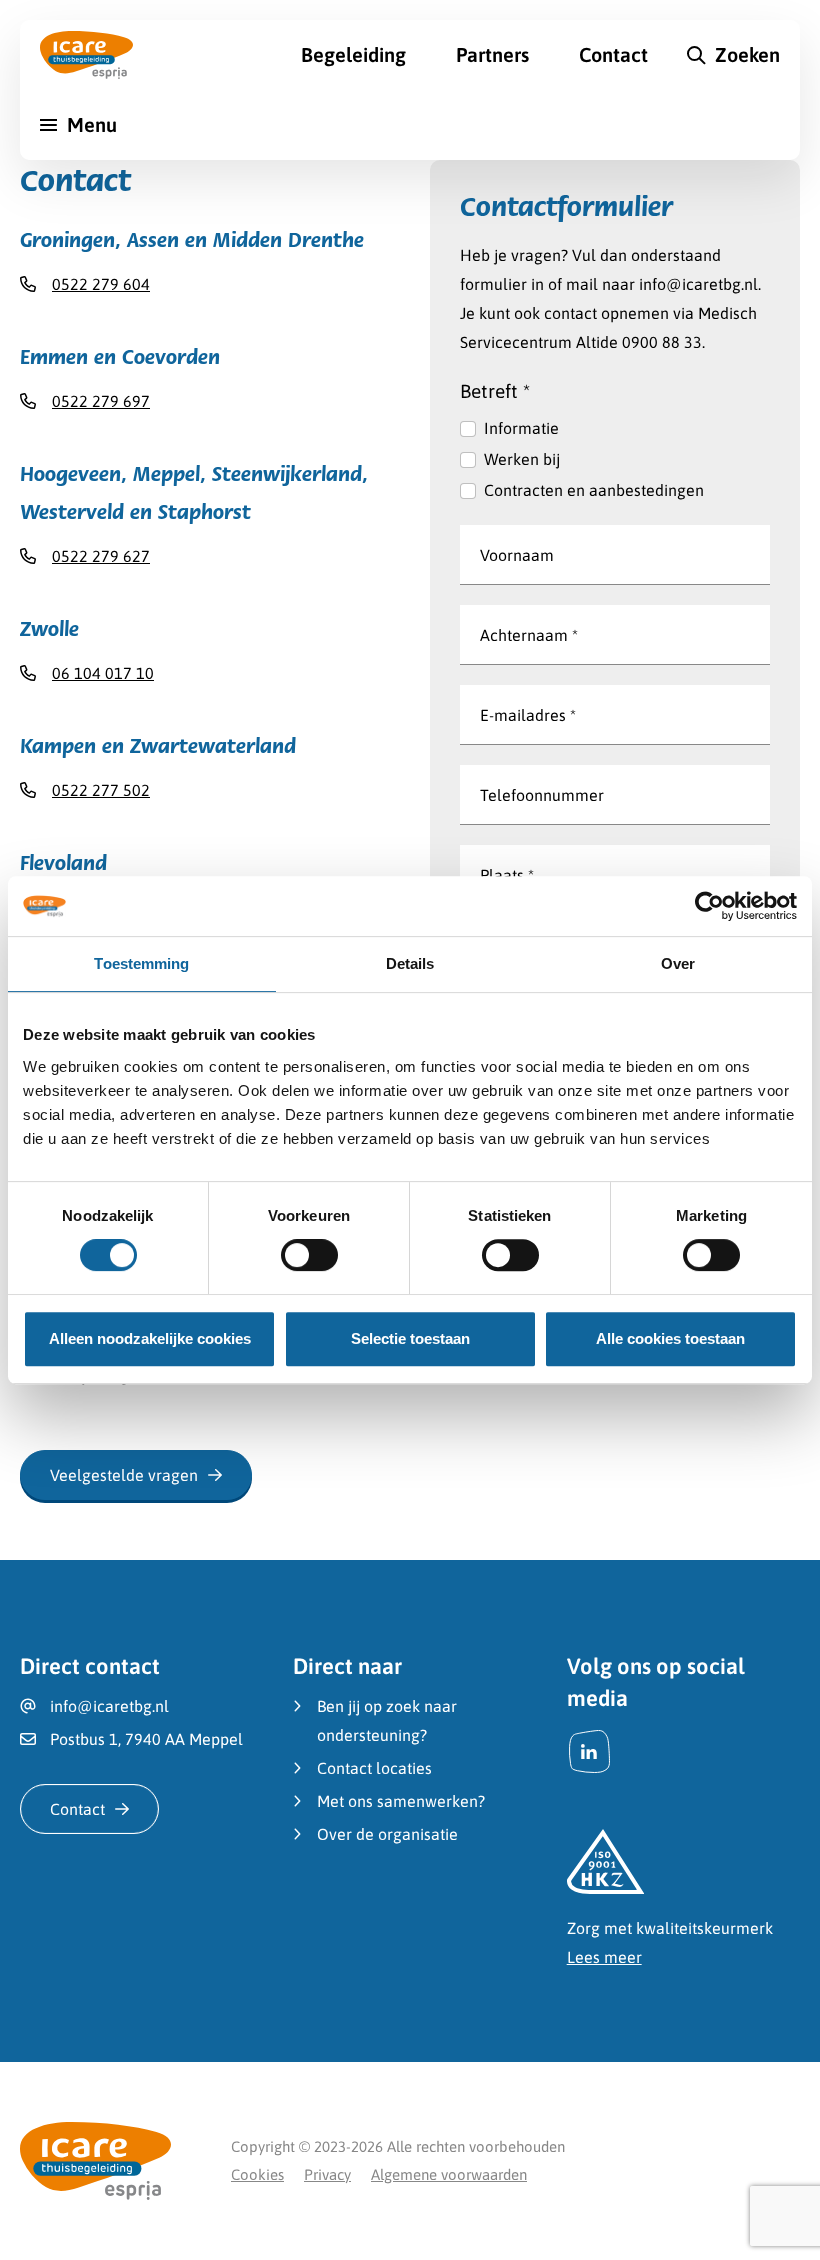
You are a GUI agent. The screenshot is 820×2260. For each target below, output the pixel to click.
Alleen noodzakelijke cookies (150, 1338)
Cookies (257, 2174)
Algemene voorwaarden (449, 2174)
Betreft (495, 391)
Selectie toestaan (410, 1338)
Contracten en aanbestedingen (594, 490)
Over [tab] (678, 963)
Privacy (327, 2174)
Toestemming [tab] (141, 963)
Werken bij (522, 459)
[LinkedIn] (589, 1751)
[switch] (309, 1255)
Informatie (521, 428)
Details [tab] (410, 963)
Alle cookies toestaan (670, 1338)
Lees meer (604, 1957)
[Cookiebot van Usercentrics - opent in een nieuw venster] (709, 906)
